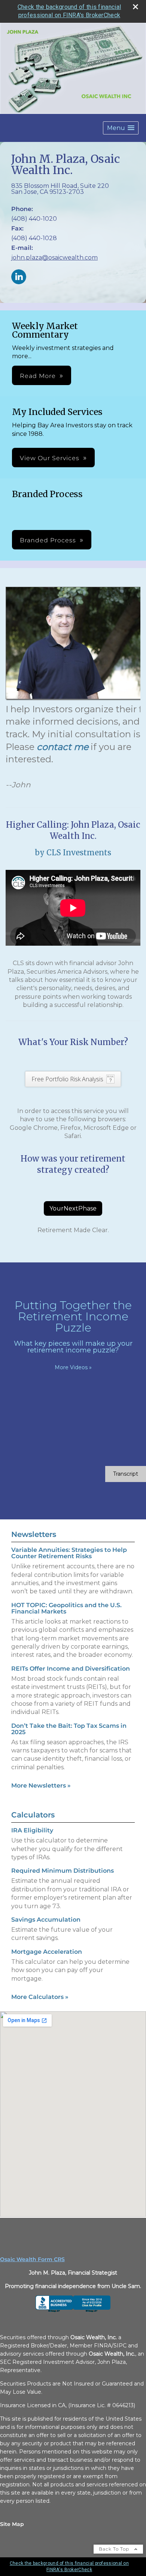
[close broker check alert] (136, 7)
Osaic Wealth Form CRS (32, 2259)
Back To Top (115, 2549)
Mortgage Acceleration (47, 1952)
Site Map (12, 2524)
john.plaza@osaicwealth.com (54, 258)
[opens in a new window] (73, 2310)
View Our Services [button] (50, 458)
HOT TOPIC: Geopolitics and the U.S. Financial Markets (66, 1608)
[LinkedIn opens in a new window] (19, 277)
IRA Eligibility (32, 1830)
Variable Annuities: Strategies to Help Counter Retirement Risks (69, 1553)
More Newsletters (41, 1785)
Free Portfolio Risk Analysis (67, 1079)
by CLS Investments (73, 853)
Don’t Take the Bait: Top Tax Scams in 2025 (69, 1729)
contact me (63, 747)
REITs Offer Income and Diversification (71, 1669)
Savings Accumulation (46, 1920)
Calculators (33, 1815)
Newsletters (34, 1534)
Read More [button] (38, 376)
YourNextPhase (73, 1208)
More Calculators (40, 1997)
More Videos (73, 1367)
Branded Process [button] (48, 540)
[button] (121, 128)
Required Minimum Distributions (63, 1871)
